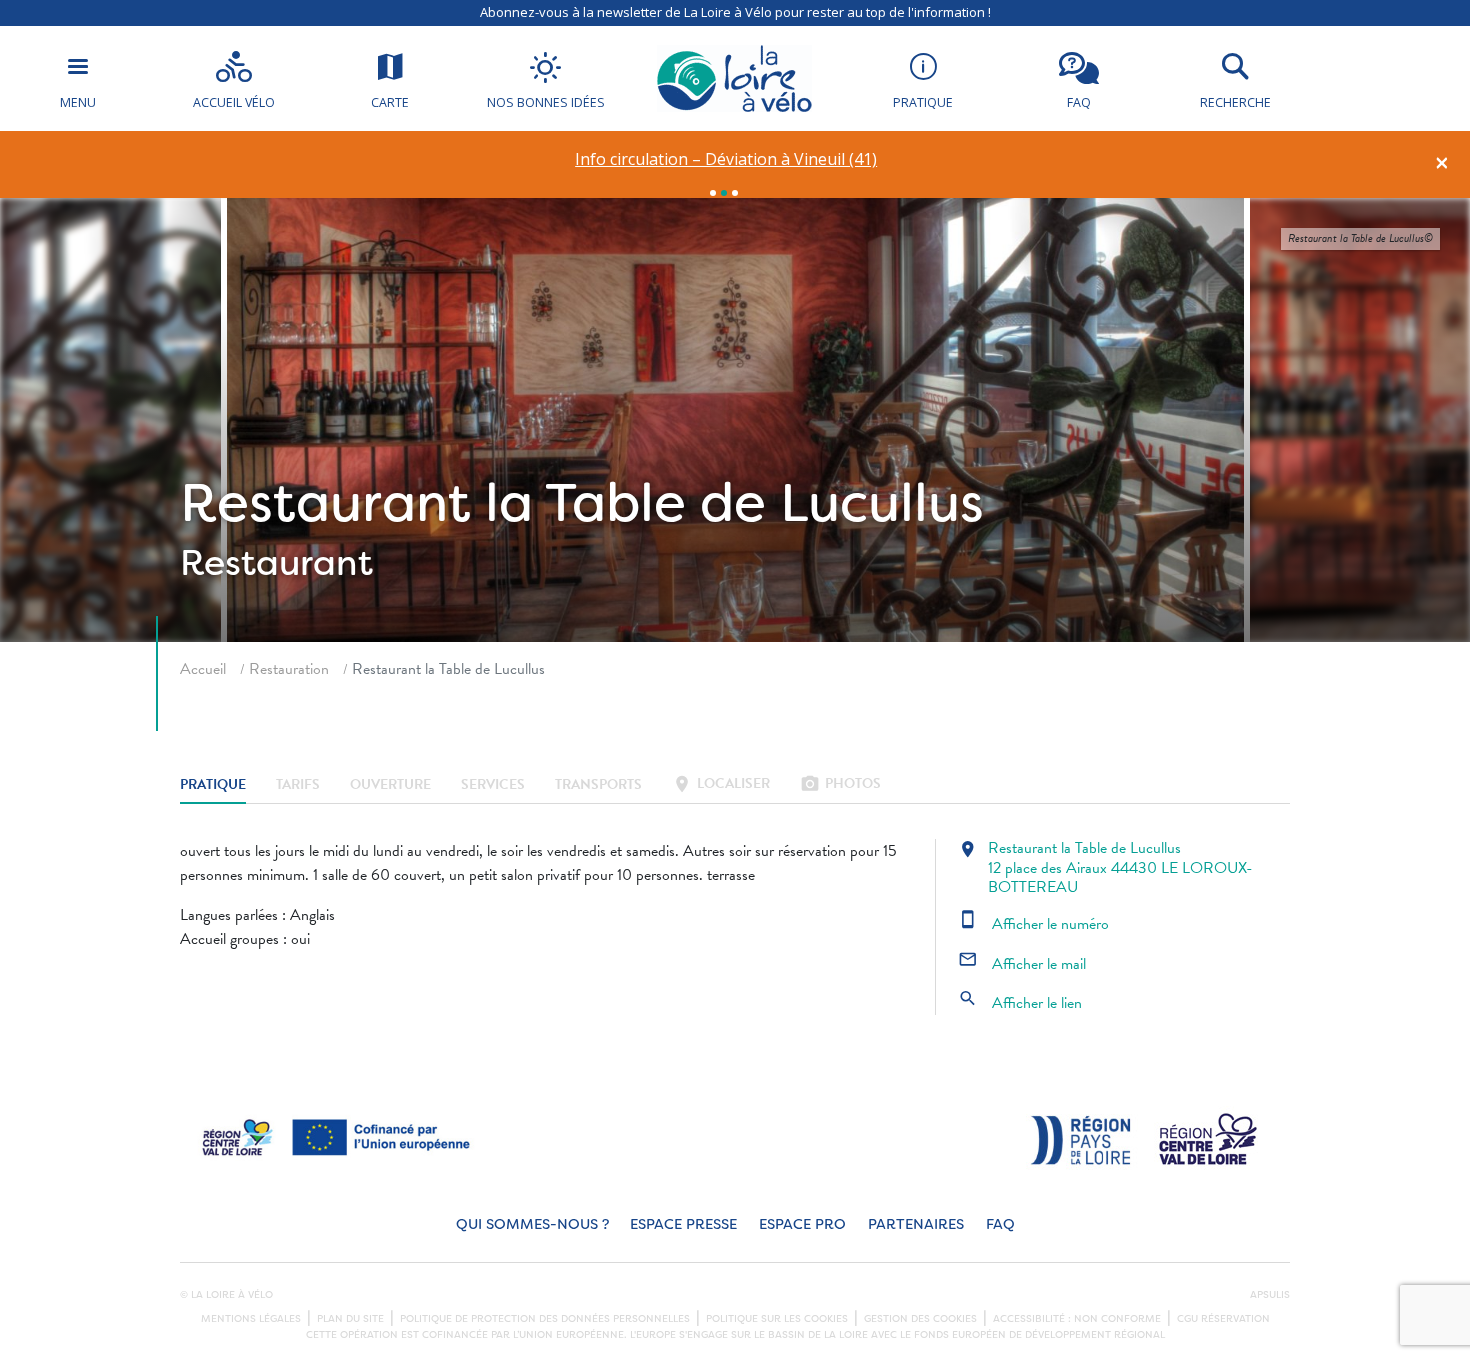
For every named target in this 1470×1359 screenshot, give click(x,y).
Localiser (721, 785)
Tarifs (298, 785)
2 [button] (724, 193)
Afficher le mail (1022, 964)
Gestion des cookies (920, 1319)
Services (493, 785)
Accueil (203, 669)
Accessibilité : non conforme (1077, 1319)
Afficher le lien (1020, 1003)
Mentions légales (251, 1319)
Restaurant (276, 563)
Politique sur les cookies (777, 1319)
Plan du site (350, 1319)
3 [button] (735, 193)
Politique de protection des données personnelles (545, 1319)
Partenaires (916, 1224)
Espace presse (683, 1224)
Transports (598, 785)
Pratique (213, 785)
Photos (840, 785)
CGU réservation (1223, 1319)
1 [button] (713, 193)
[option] (726, 159)
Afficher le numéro (1033, 924)
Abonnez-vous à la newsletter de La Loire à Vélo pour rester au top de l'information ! (735, 12)
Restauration (289, 669)
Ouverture (390, 785)
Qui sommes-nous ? (532, 1224)
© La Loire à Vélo (226, 1295)
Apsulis (1270, 1295)
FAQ (1000, 1224)
